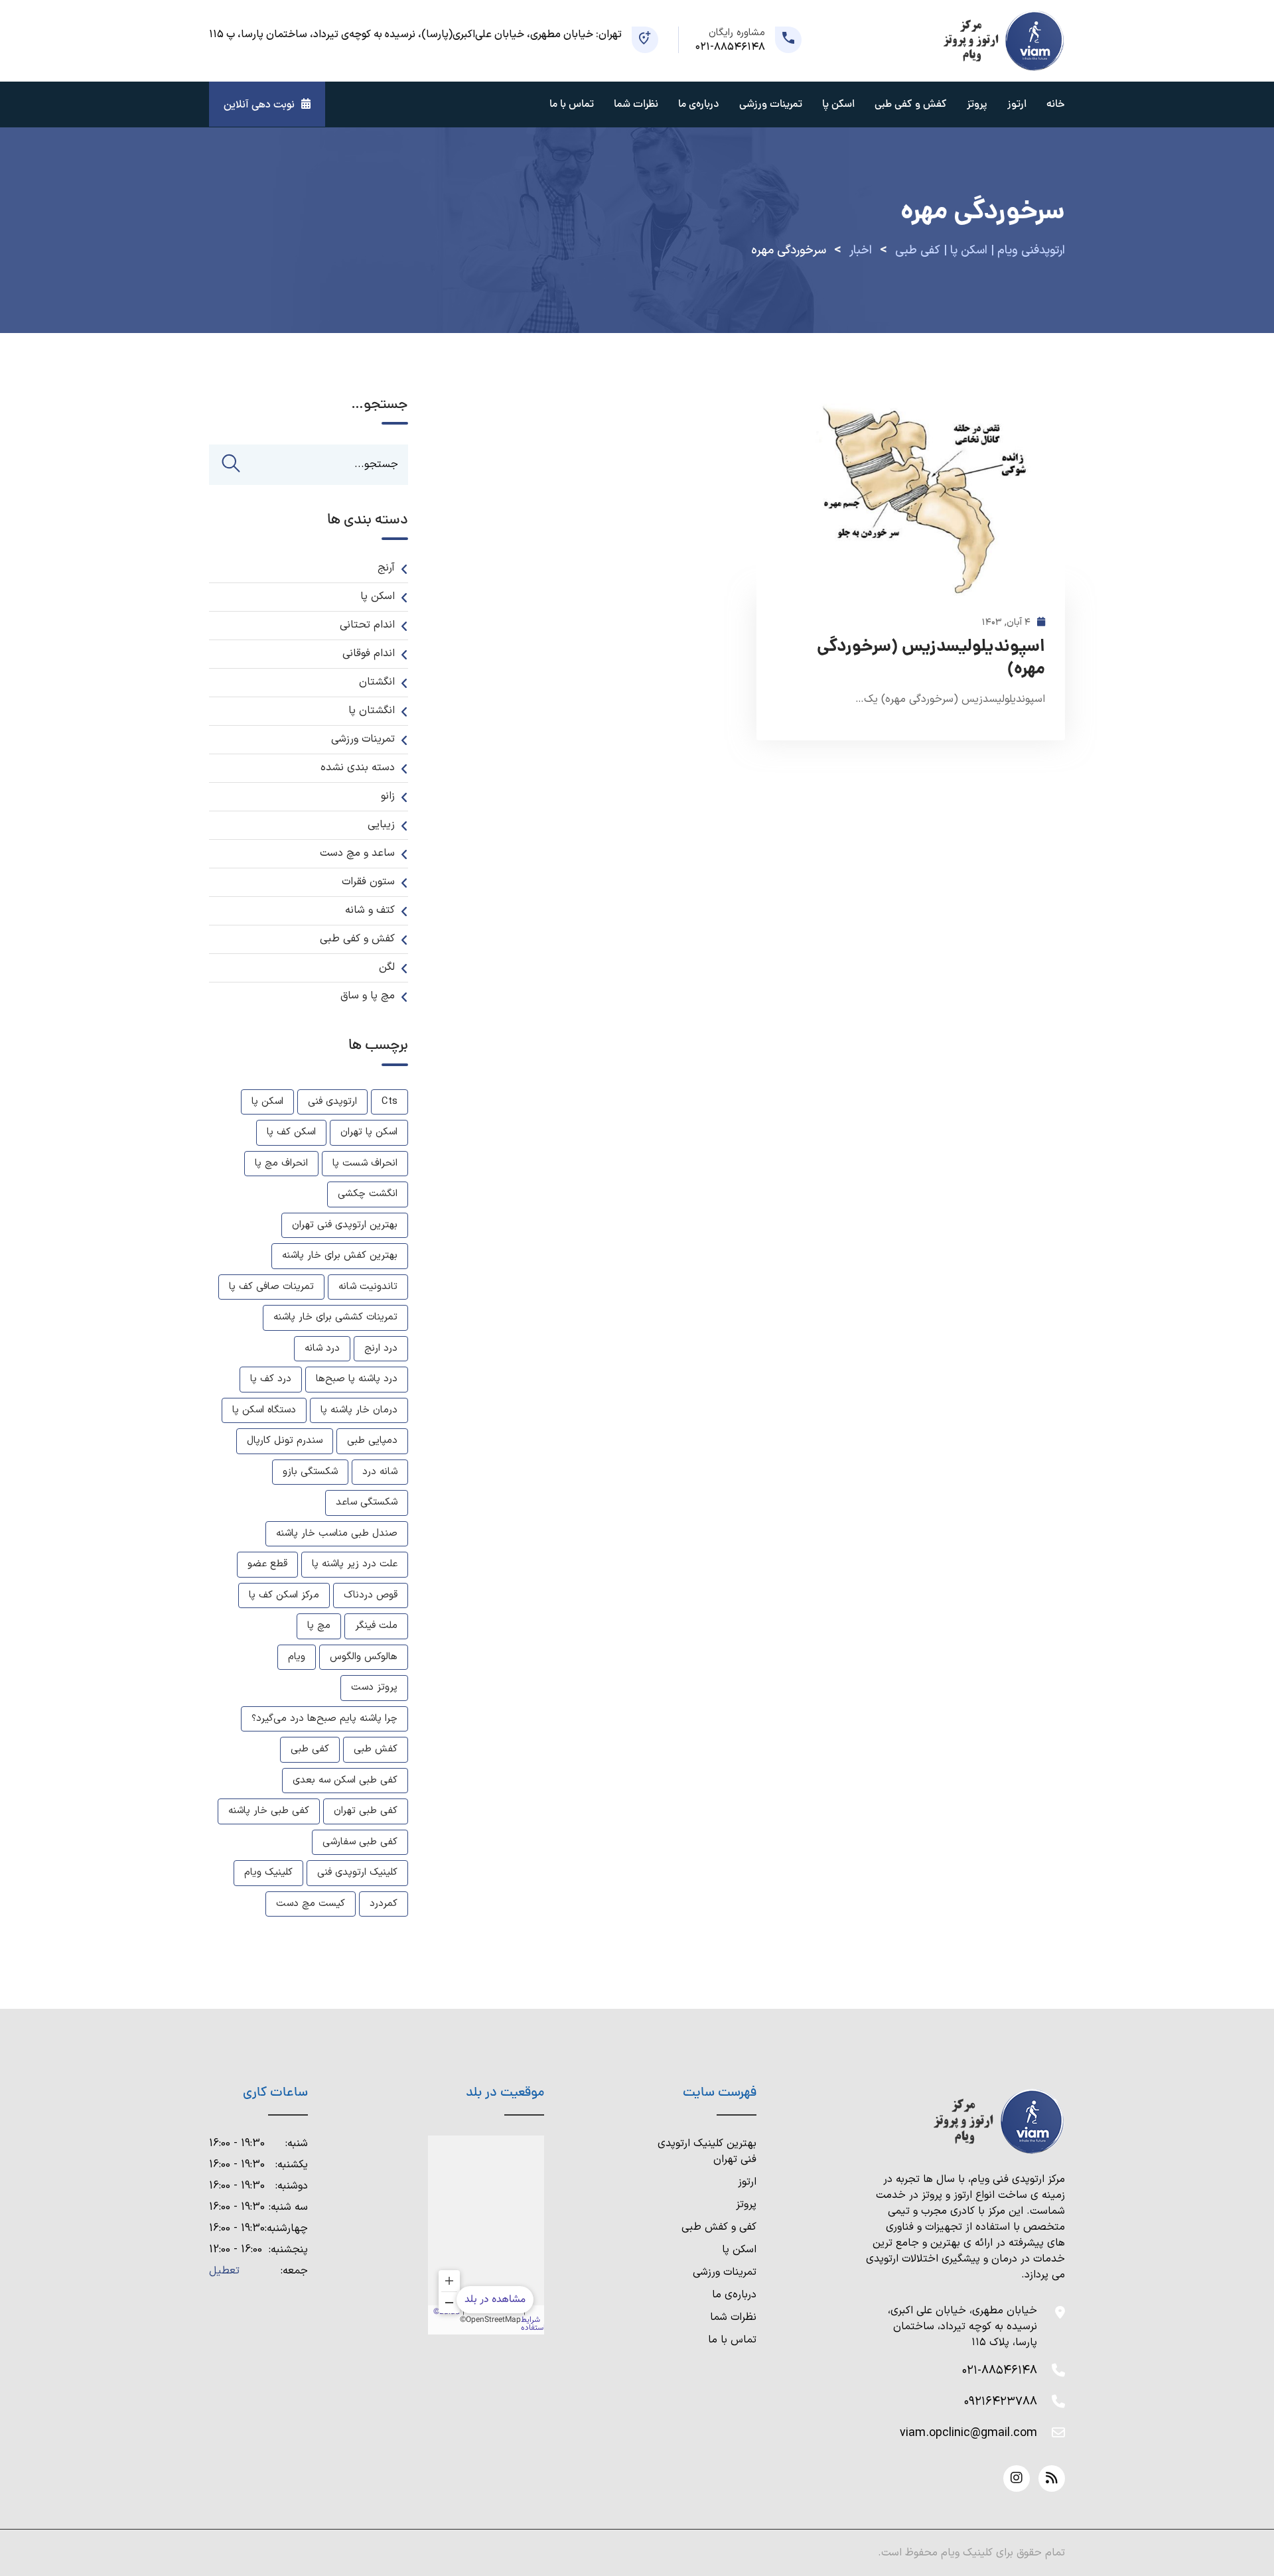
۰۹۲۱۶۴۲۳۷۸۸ (1001, 2402)
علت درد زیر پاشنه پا (355, 1564)
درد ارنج (381, 1348)
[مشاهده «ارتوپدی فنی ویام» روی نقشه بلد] (486, 2235)
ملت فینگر (376, 1626)
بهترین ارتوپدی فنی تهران (345, 1225)
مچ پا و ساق (368, 996)
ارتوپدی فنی (332, 1102)
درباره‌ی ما (734, 2295)
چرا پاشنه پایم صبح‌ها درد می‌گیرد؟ (324, 1719)
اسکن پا (838, 105)
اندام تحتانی (367, 625)
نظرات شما (636, 105)
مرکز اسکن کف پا (284, 1595)
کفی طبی (310, 1749)
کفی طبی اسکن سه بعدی (345, 1780)
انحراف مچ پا (281, 1163)
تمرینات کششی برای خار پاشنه (335, 1317)
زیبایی (381, 825)
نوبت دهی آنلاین (259, 105)
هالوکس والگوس (364, 1657)
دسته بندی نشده (358, 768)
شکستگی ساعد (367, 1502)
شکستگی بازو (310, 1472)
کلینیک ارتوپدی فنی (357, 1872)
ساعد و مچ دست (357, 853)
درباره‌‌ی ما (699, 105)
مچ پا (319, 1626)
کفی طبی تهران (366, 1811)
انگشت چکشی (368, 1194)
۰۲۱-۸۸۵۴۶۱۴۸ (1000, 2371)
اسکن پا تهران (369, 1132)
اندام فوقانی (369, 653)
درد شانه (322, 1348)
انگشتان (377, 682)
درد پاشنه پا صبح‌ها (357, 1379)
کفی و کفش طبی (719, 2227)
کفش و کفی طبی (911, 105)
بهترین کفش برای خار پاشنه (340, 1255)
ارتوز (1017, 105)
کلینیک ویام (268, 1872)
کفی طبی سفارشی (360, 1842)
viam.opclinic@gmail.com (968, 2433)
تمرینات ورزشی (771, 105)
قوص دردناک (371, 1595)
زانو (388, 796)
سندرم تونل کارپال (285, 1441)
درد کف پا (271, 1379)
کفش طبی (376, 1749)
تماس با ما (572, 105)
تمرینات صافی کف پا (271, 1287)
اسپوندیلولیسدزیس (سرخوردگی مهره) (931, 659)
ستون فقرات (368, 882)
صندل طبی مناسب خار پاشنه (337, 1533)
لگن (387, 967)
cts (389, 1102)
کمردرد (384, 1904)
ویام (297, 1657)
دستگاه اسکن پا (264, 1410)
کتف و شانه (370, 910)
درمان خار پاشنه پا (359, 1410)
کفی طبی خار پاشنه (269, 1811)
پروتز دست (374, 1687)
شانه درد (380, 1472)
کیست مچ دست (311, 1904)
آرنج (386, 568)
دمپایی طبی (372, 1441)
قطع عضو (267, 1564)
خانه (1056, 105)
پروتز (977, 105)
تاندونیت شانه (368, 1287)
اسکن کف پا (291, 1132)
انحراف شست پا (365, 1163)
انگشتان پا (372, 711)
